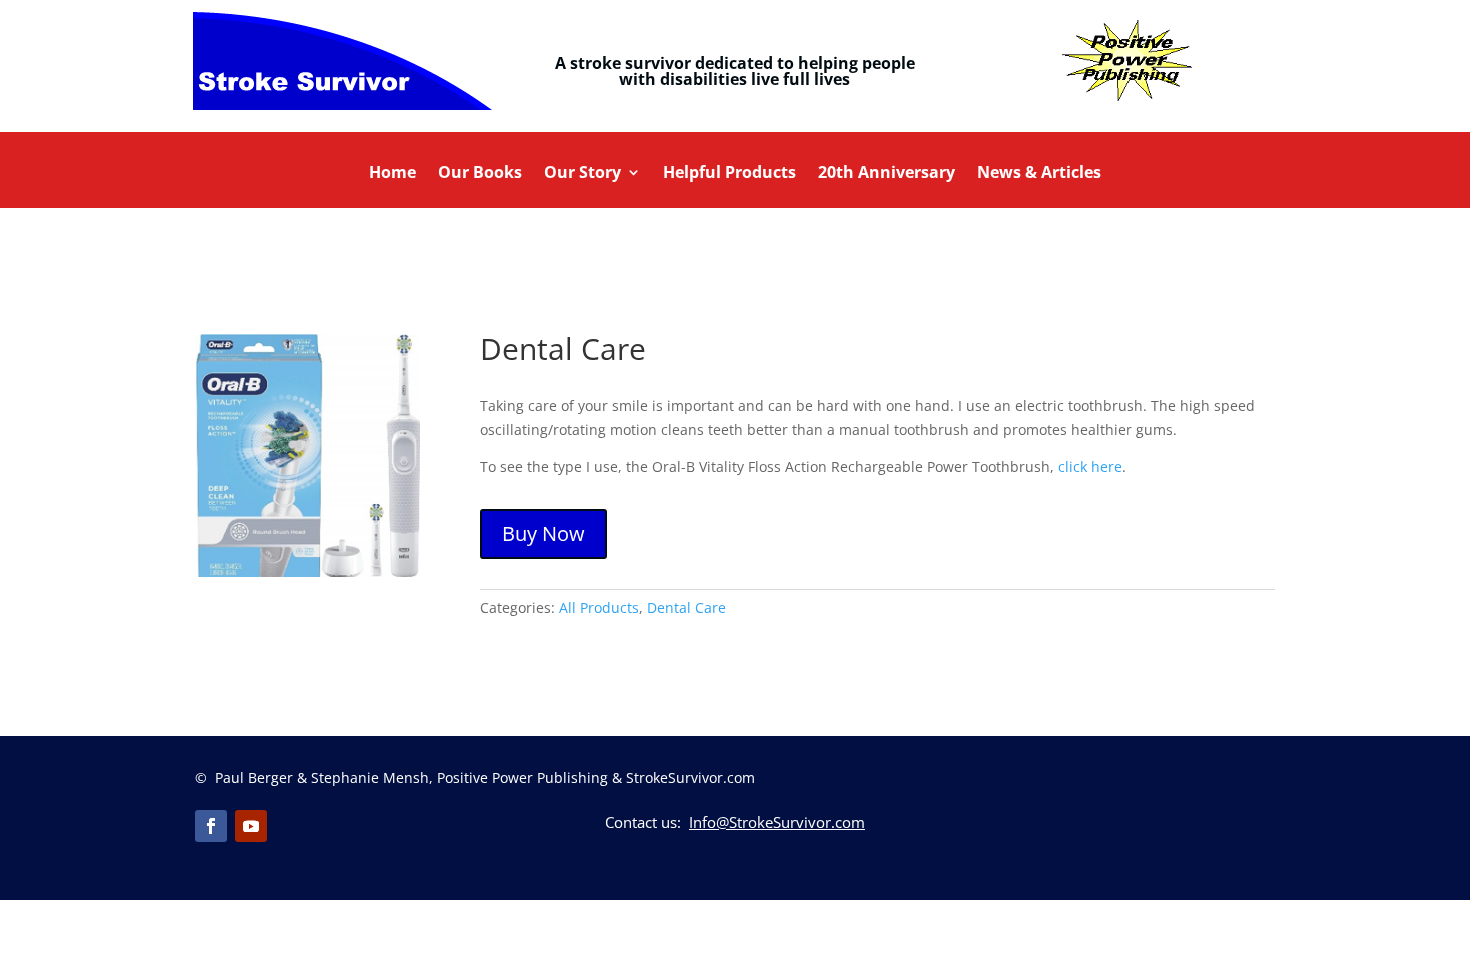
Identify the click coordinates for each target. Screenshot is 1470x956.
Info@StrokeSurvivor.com (777, 822)
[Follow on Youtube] (251, 826)
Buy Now (543, 533)
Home (392, 174)
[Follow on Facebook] (211, 826)
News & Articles (1039, 174)
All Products (599, 607)
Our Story (582, 174)
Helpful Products (729, 174)
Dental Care (686, 607)
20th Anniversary (886, 174)
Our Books (480, 174)
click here (1090, 466)
